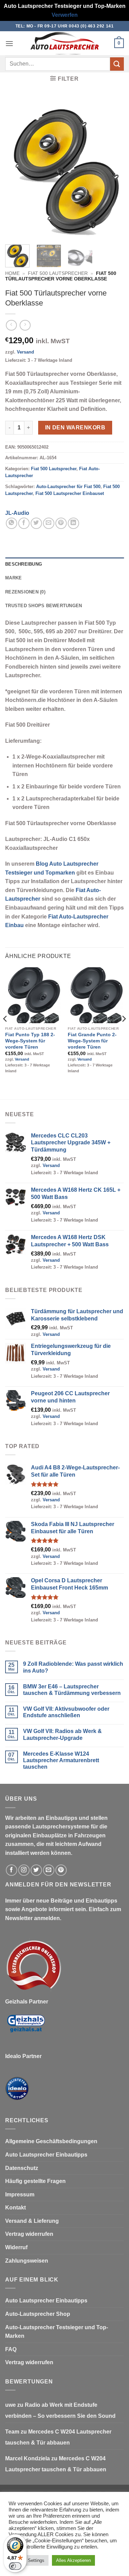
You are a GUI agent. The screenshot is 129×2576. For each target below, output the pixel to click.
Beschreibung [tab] (24, 564)
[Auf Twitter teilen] (36, 523)
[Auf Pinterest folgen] (61, 1870)
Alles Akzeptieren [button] (73, 2560)
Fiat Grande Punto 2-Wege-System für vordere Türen (92, 1041)
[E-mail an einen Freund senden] (49, 523)
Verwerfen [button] (65, 15)
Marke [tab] (13, 578)
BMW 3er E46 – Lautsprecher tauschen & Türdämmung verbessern (72, 1690)
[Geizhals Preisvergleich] (26, 2029)
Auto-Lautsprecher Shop (38, 2314)
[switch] (15, 2566)
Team (12, 2432)
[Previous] (16, 168)
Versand (25, 352)
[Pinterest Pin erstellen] (61, 523)
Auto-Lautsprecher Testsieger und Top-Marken (57, 2332)
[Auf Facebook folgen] (12, 1870)
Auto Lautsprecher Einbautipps (46, 2155)
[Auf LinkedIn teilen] (73, 523)
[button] (9, 43)
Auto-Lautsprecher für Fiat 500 (68, 487)
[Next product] (11, 325)
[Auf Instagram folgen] (24, 1870)
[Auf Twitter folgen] (36, 1870)
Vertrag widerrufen (29, 2234)
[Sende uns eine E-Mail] (49, 1870)
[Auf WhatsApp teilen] (12, 523)
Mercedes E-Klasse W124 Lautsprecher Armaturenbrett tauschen (61, 1760)
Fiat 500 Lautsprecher (58, 273)
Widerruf (16, 2247)
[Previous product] (25, 325)
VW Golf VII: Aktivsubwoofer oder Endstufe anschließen (66, 1712)
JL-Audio (17, 513)
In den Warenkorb (75, 428)
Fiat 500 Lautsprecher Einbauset (70, 493)
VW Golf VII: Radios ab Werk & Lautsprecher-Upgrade (62, 1734)
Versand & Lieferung (32, 2221)
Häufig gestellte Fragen (35, 2181)
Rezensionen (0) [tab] (25, 592)
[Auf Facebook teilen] (24, 523)
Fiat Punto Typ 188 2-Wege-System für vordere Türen (30, 1041)
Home (12, 273)
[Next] (113, 168)
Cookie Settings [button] (29, 2560)
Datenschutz (22, 2168)
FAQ (11, 2349)
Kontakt (15, 2208)
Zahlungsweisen (27, 2261)
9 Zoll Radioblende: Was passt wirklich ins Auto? (73, 1667)
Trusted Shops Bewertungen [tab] (44, 606)
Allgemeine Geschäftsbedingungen (51, 2141)
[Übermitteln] (117, 64)
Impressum (20, 2194)
